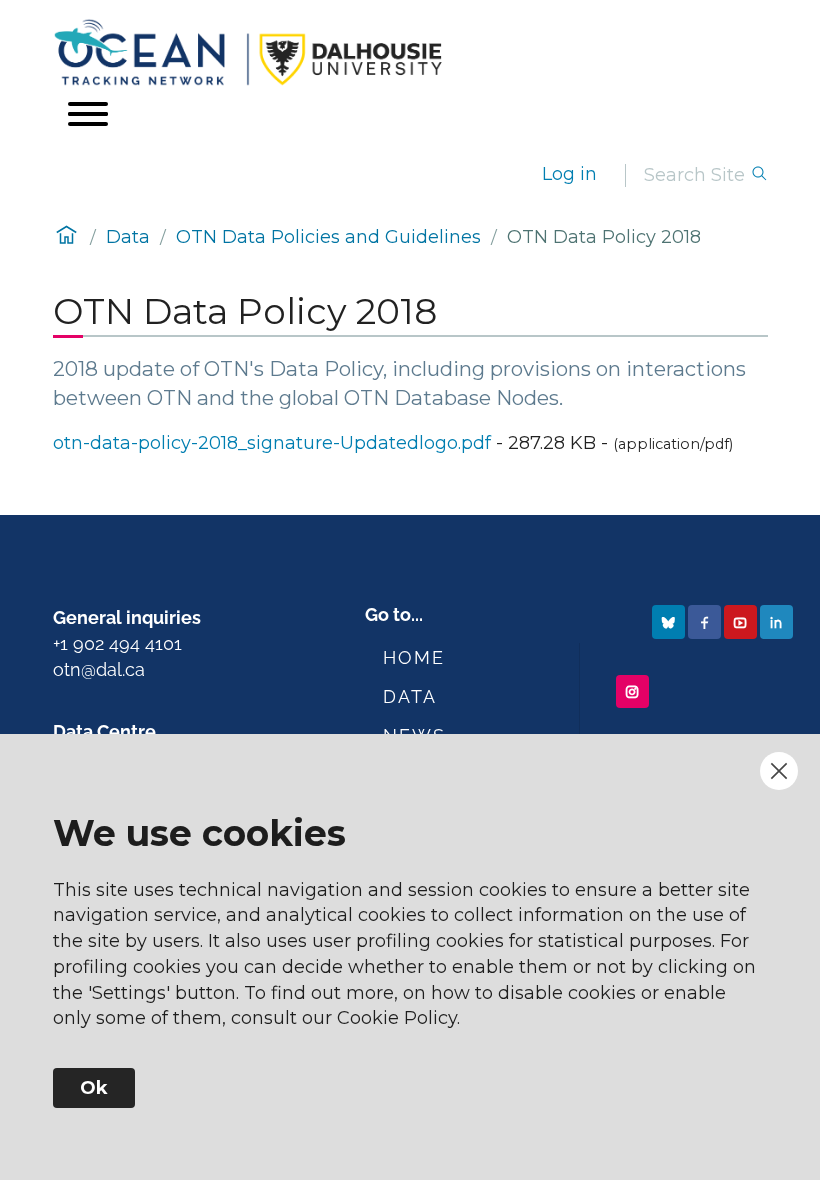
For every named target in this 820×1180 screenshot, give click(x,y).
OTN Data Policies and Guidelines (328, 237)
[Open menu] (88, 114)
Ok (94, 1088)
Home (414, 657)
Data (128, 237)
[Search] (759, 175)
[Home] (410, 52)
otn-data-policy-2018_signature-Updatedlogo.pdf (272, 443)
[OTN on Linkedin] (778, 621)
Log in (569, 174)
